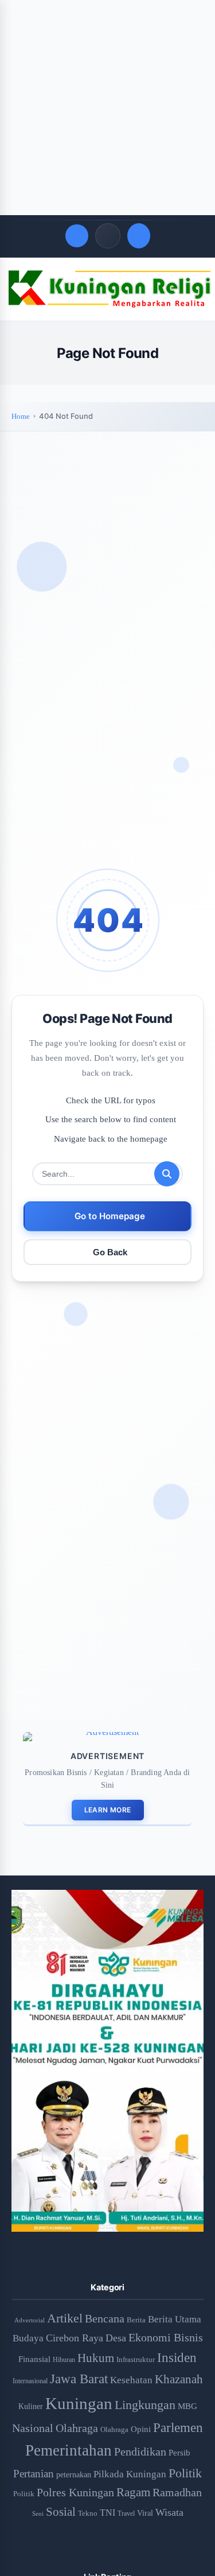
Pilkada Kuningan (130, 2474)
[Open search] (77, 236)
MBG (187, 2406)
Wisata (169, 2512)
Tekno (88, 2513)
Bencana (105, 2318)
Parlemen (178, 2427)
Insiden (177, 2357)
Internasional (30, 2381)
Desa (116, 2338)
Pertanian (34, 2474)
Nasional (33, 2428)
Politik (185, 2473)
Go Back (110, 1252)
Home (21, 416)
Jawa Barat (79, 2379)
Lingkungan (145, 2405)
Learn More (108, 1810)
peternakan (74, 2475)
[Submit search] (167, 1174)
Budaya (28, 2338)
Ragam (133, 2492)
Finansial (34, 2359)
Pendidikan (140, 2452)
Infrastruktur (136, 2359)
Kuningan (79, 2403)
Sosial (61, 2512)
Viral (145, 2513)
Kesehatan (131, 2380)
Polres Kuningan (75, 2493)
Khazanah (179, 2379)
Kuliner (31, 2406)
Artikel (65, 2318)
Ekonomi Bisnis (166, 2337)
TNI (107, 2513)
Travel (126, 2514)
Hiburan (64, 2360)
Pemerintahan (69, 2450)
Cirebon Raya (75, 2338)
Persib (179, 2453)
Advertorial (30, 2320)
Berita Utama (175, 2319)
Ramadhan (177, 2492)
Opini (141, 2429)
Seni (38, 2513)
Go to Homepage (110, 1216)
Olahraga (77, 2428)
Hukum (96, 2358)
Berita (136, 2320)
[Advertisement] (107, 108)
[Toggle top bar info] (108, 236)
